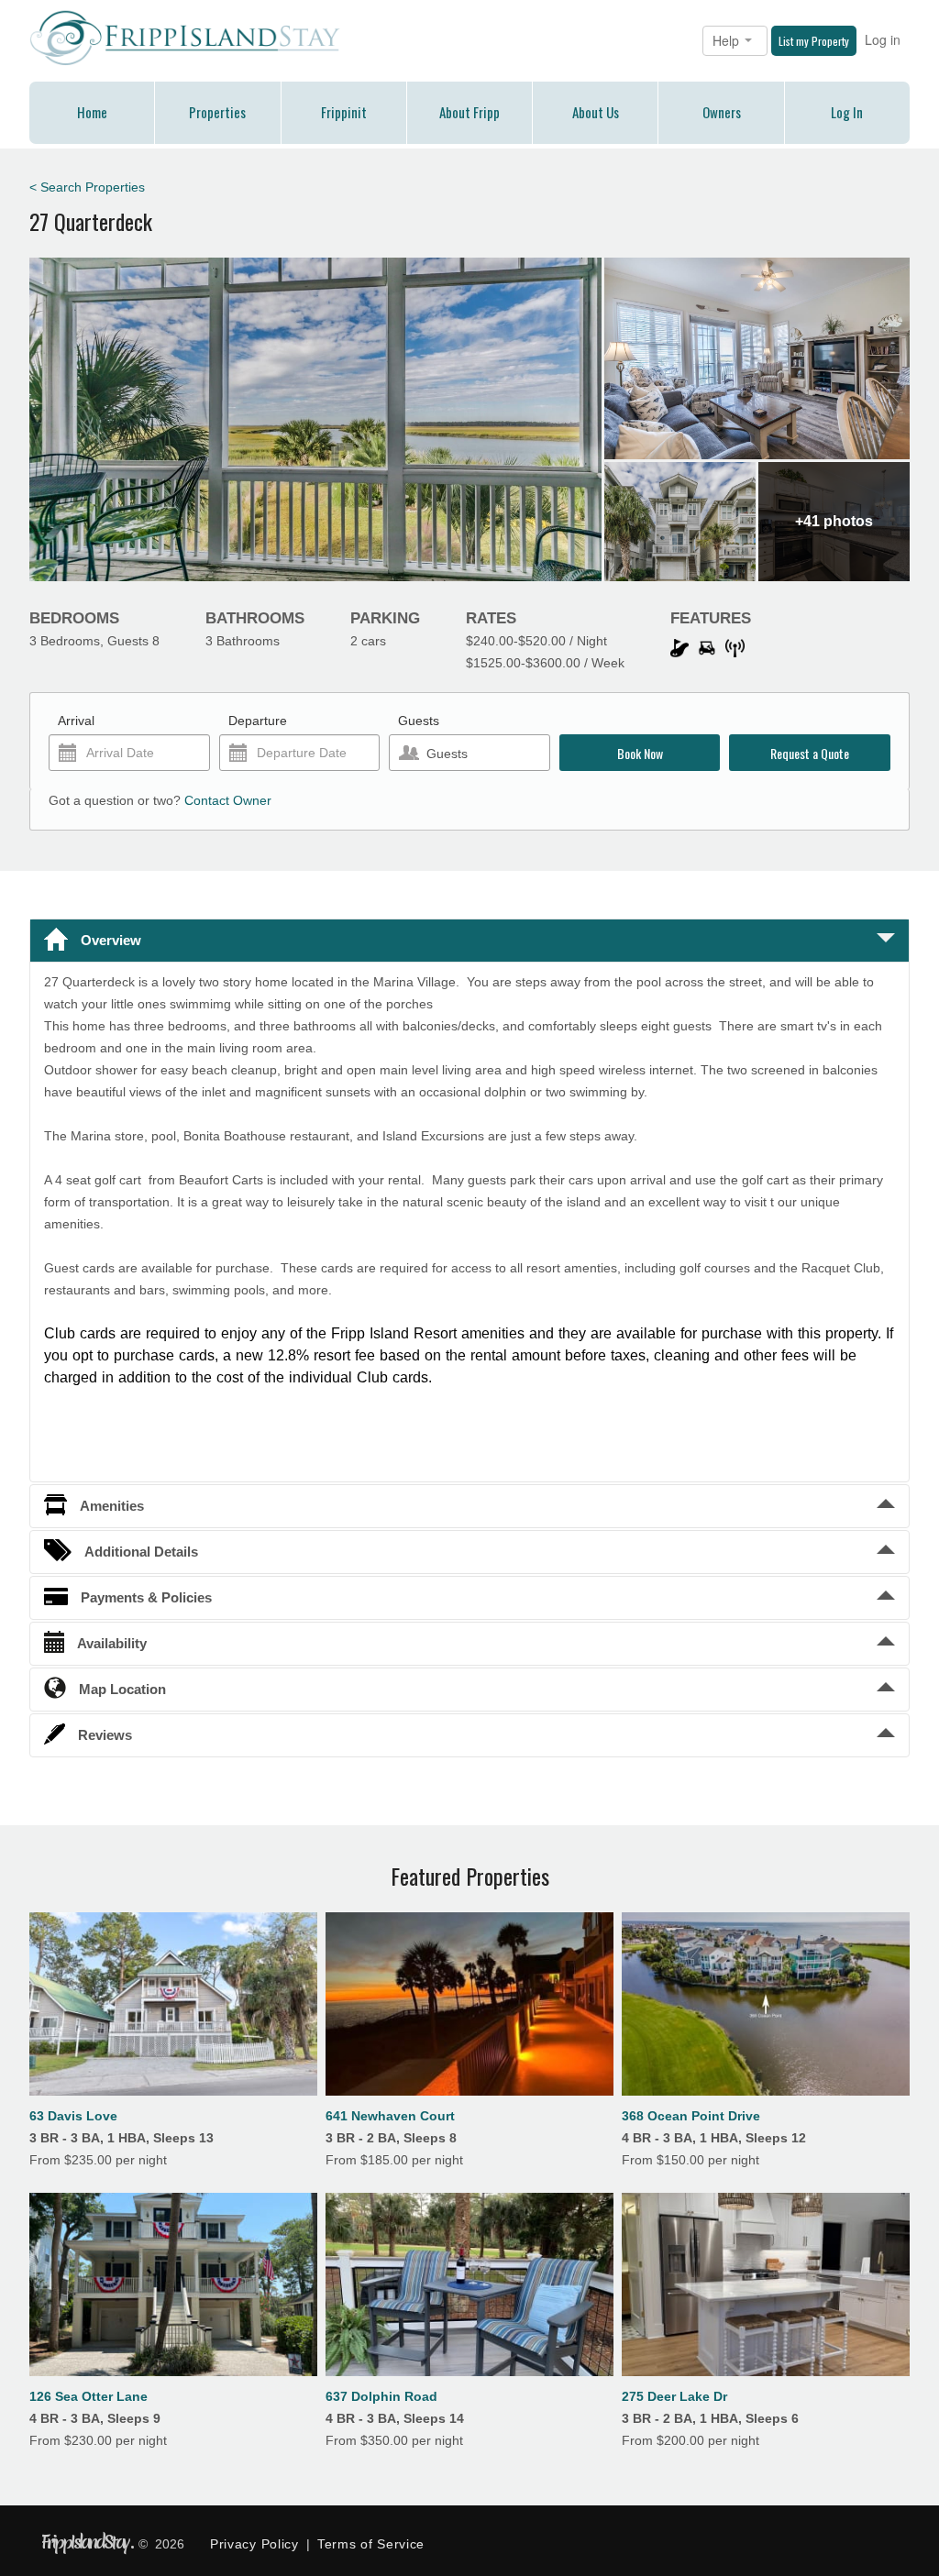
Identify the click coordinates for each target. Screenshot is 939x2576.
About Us (596, 112)
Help (728, 40)
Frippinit (344, 112)
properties (217, 112)
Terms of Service (371, 2544)
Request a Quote (810, 753)
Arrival (76, 721)
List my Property (814, 41)
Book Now (640, 753)
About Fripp (469, 112)
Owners (722, 112)
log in (847, 112)
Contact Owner (228, 800)
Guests (419, 721)
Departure (258, 721)
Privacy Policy (254, 2544)
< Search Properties (87, 187)
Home (92, 112)
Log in (883, 39)
